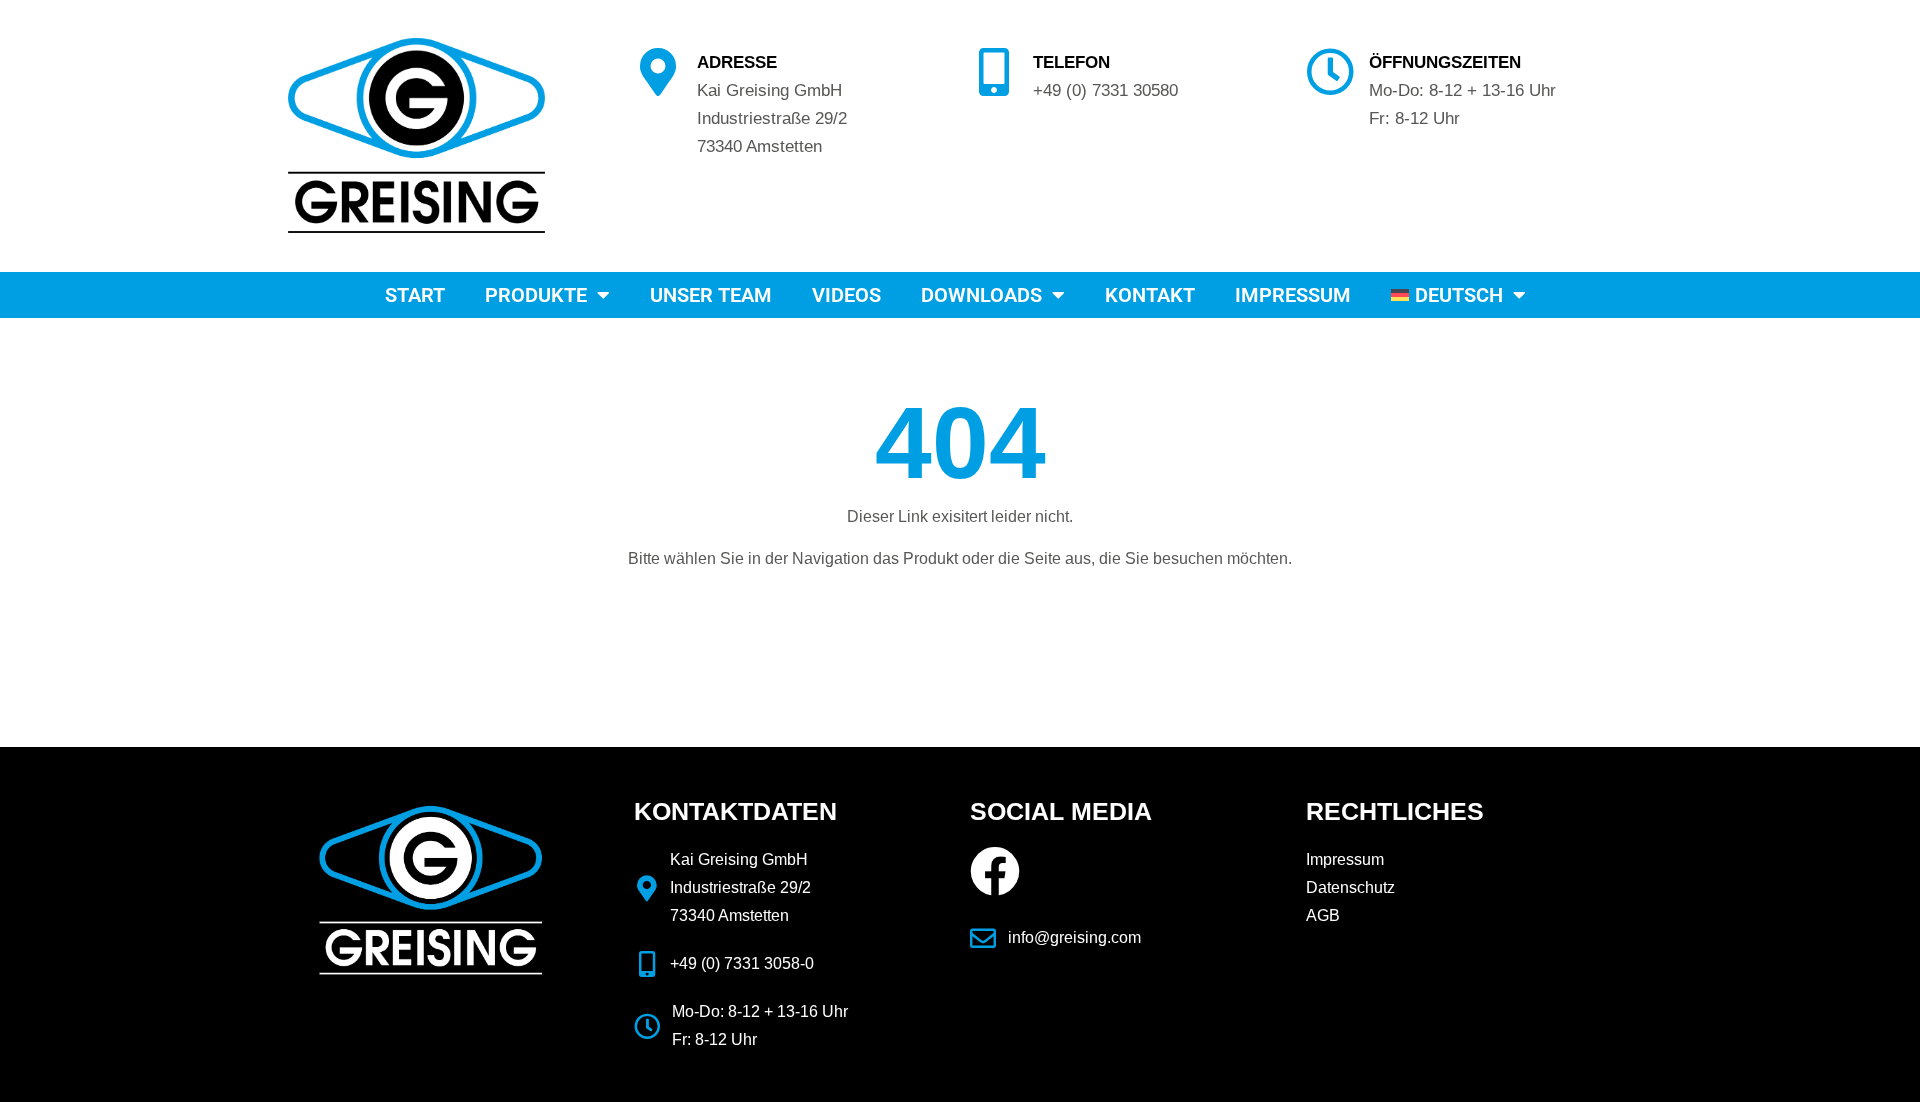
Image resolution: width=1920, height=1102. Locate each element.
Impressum (1293, 295)
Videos (846, 295)
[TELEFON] (994, 72)
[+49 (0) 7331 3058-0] (647, 964)
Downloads (981, 295)
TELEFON (1071, 62)
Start (415, 295)
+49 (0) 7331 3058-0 (742, 963)
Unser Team (711, 295)
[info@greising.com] (983, 938)
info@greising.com (1074, 937)
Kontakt (1150, 295)
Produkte (536, 295)
